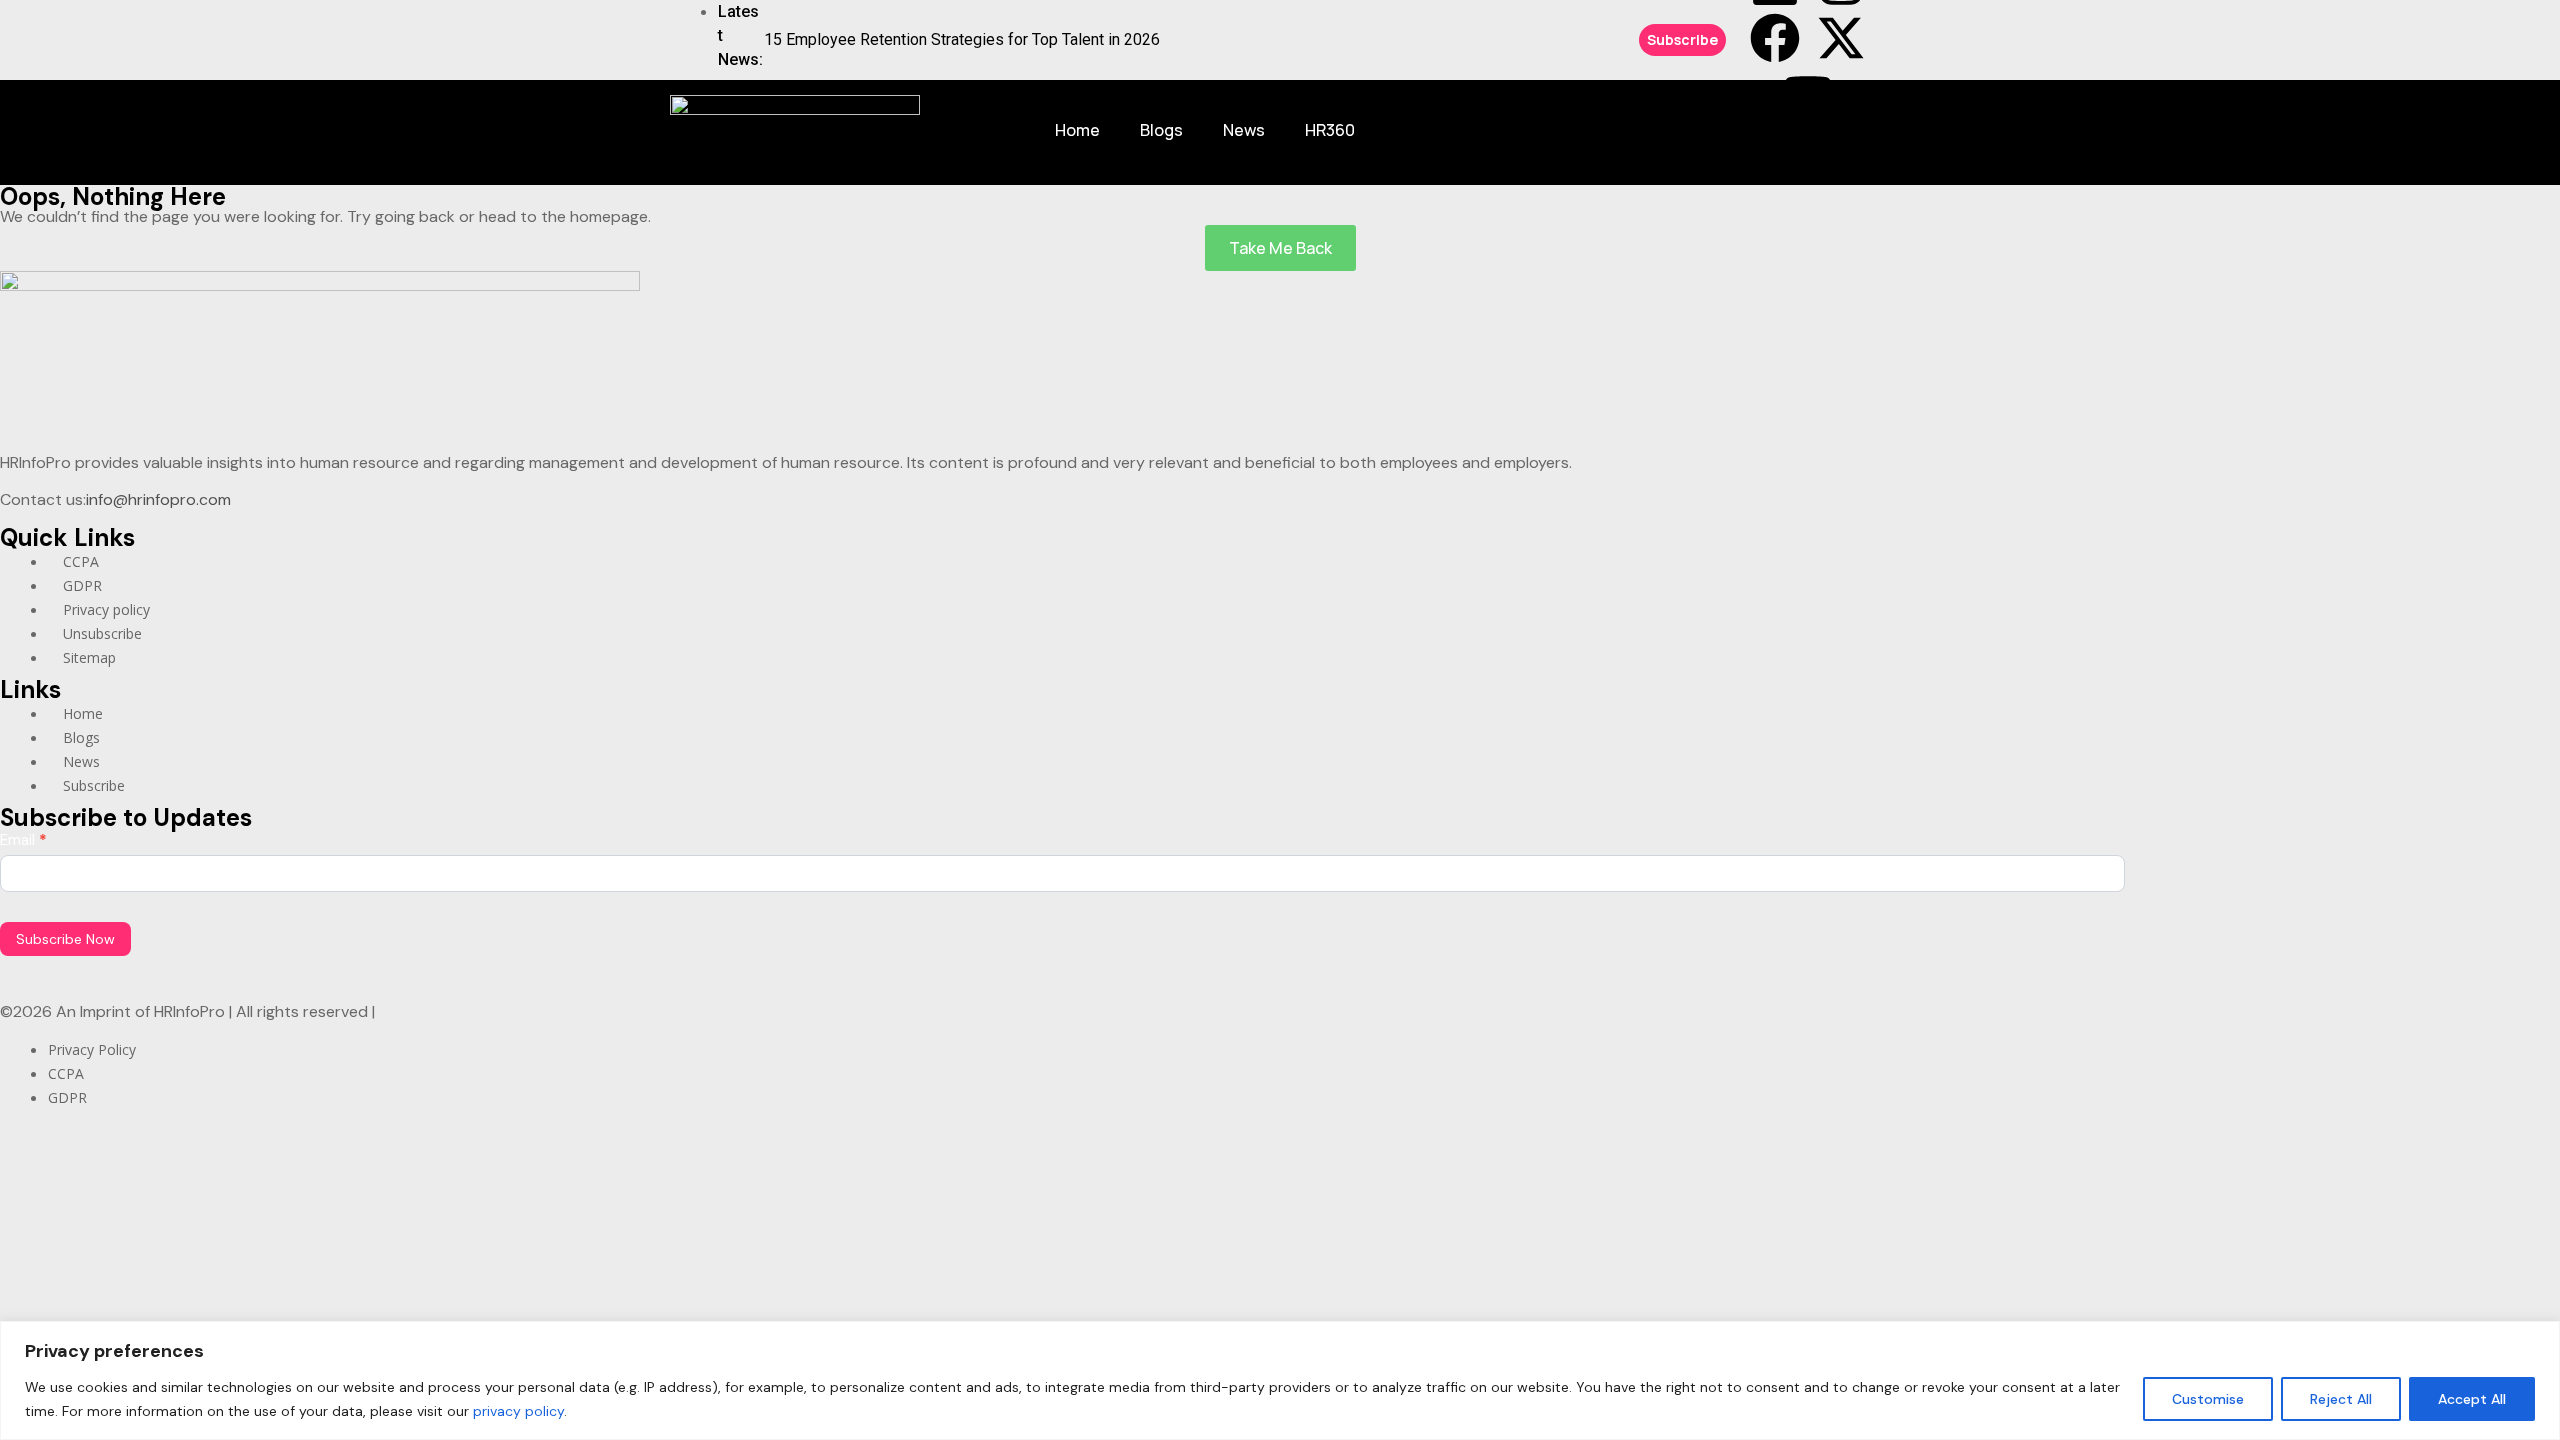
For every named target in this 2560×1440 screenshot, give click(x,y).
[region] (1280, 1380)
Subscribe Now (65, 939)
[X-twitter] (1841, 38)
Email (23, 840)
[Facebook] (1775, 38)
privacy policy (518, 1411)
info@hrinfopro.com (158, 499)
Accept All (2472, 1399)
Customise (2208, 1399)
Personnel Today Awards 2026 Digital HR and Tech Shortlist (973, 45)
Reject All (2341, 1399)
